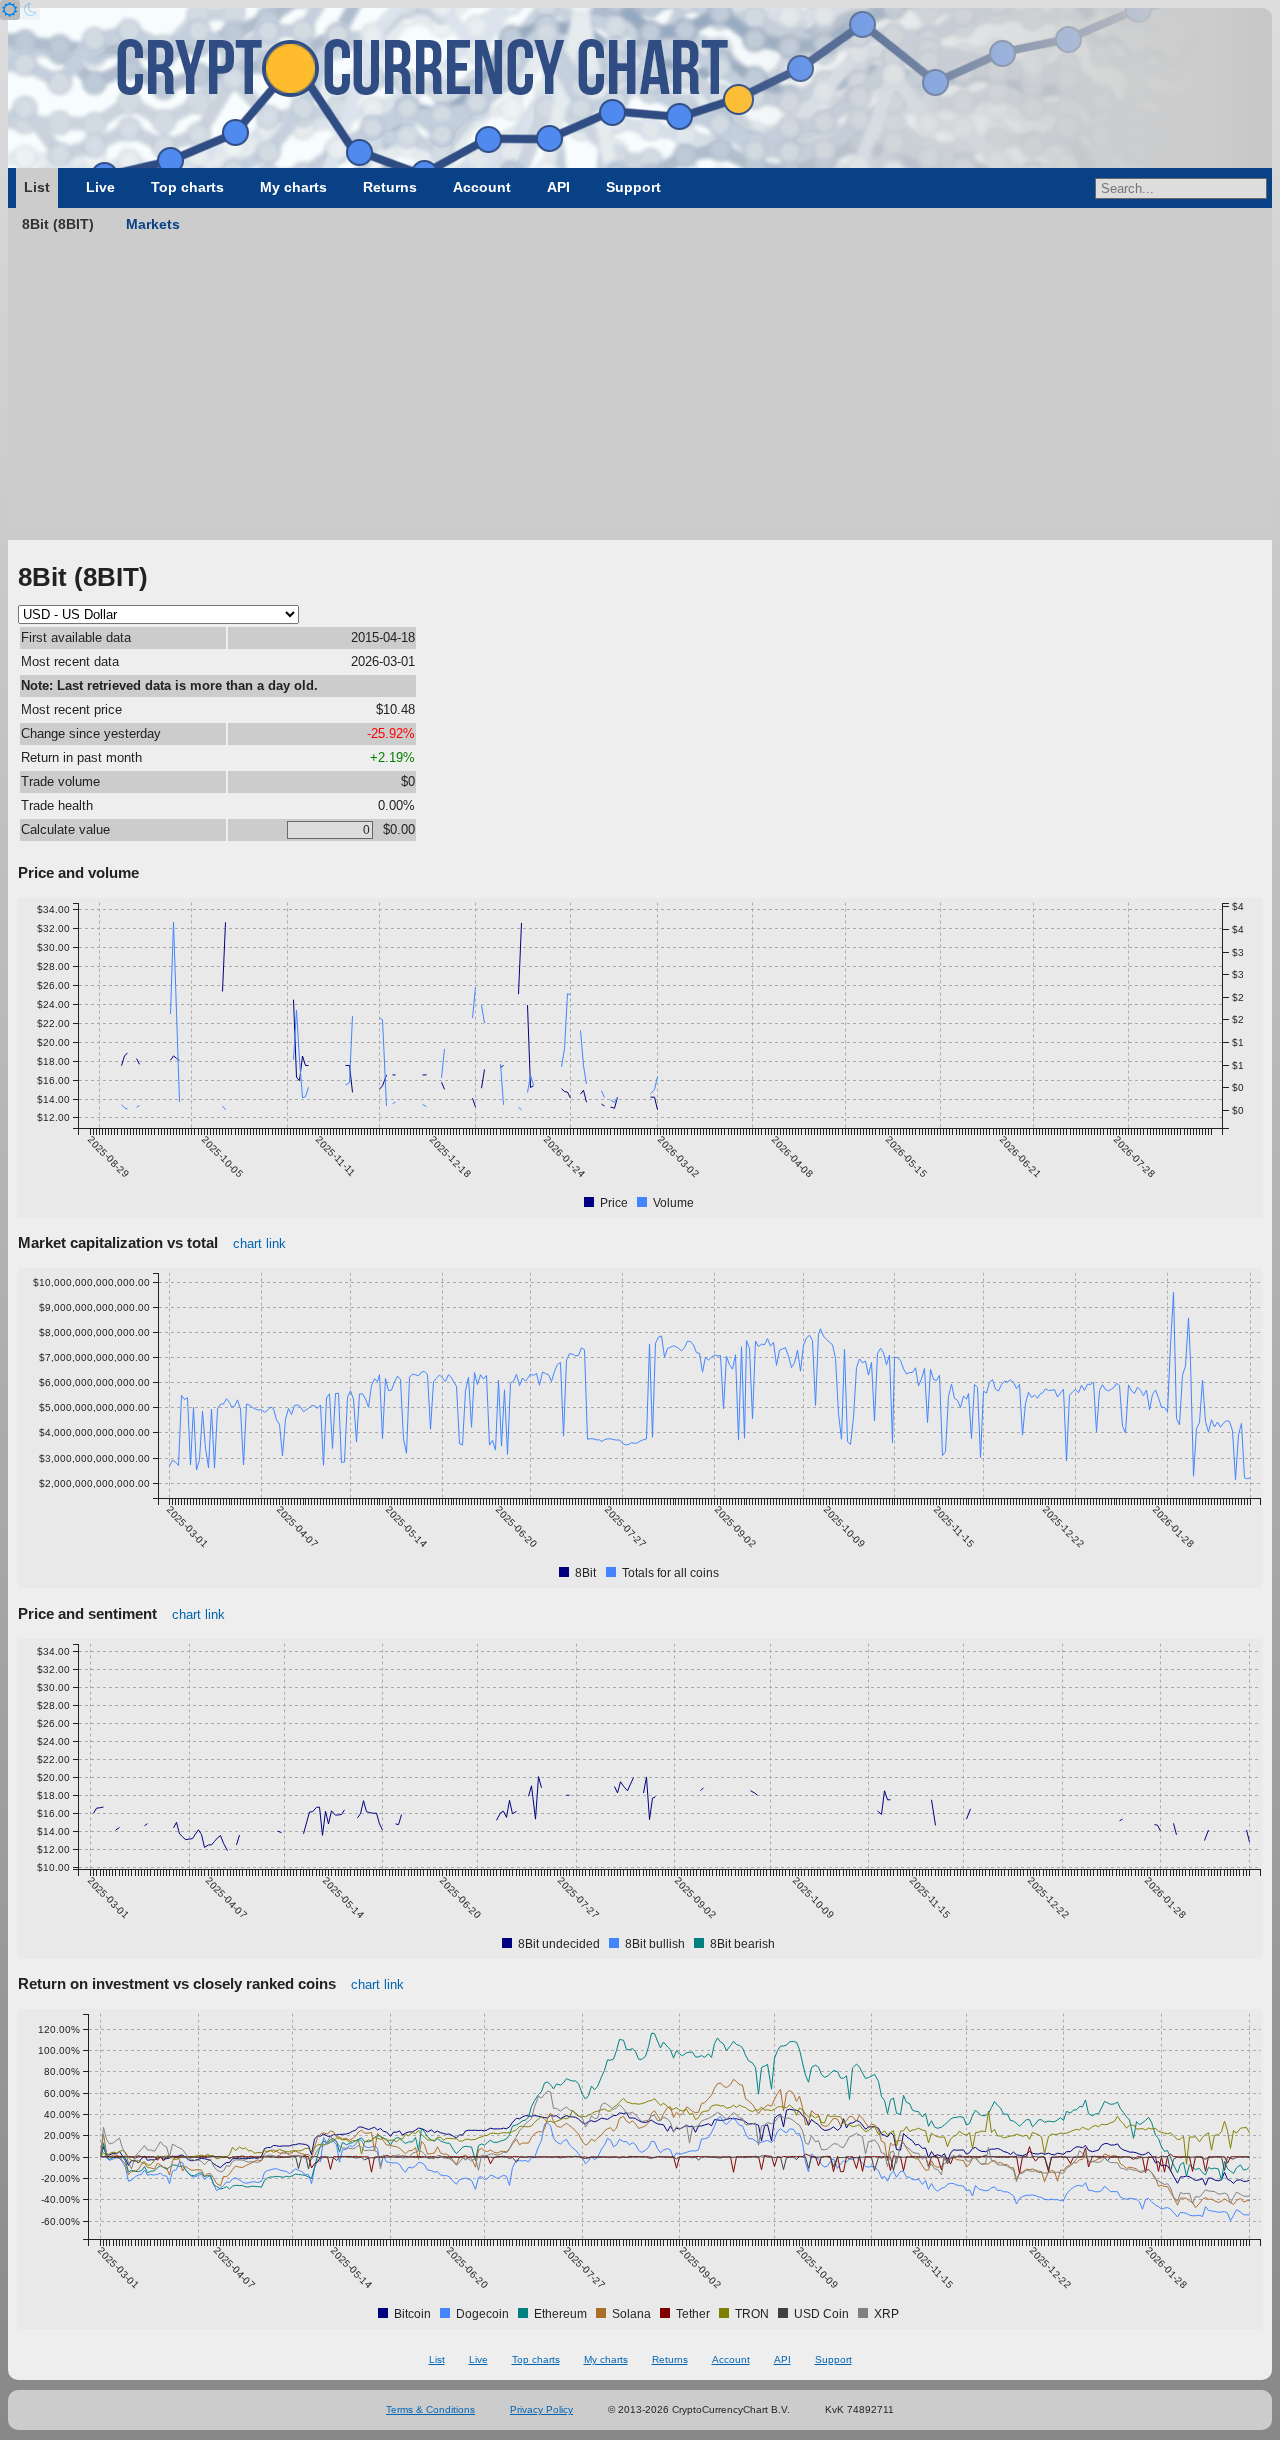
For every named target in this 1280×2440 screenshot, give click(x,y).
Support (633, 187)
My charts (293, 187)
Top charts (187, 187)
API (558, 187)
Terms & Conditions (430, 2409)
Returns (390, 187)
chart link (259, 1243)
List (37, 187)
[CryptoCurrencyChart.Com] (640, 88)
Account (482, 187)
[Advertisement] (640, 390)
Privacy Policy (541, 2409)
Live (100, 187)
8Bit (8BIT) (58, 224)
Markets (153, 224)
